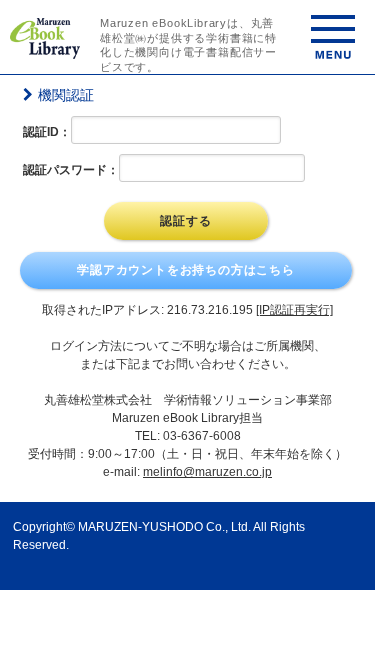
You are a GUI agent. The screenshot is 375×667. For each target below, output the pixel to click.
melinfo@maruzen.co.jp (207, 472)
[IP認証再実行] (294, 310)
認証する (185, 221)
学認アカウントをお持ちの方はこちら (186, 270)
